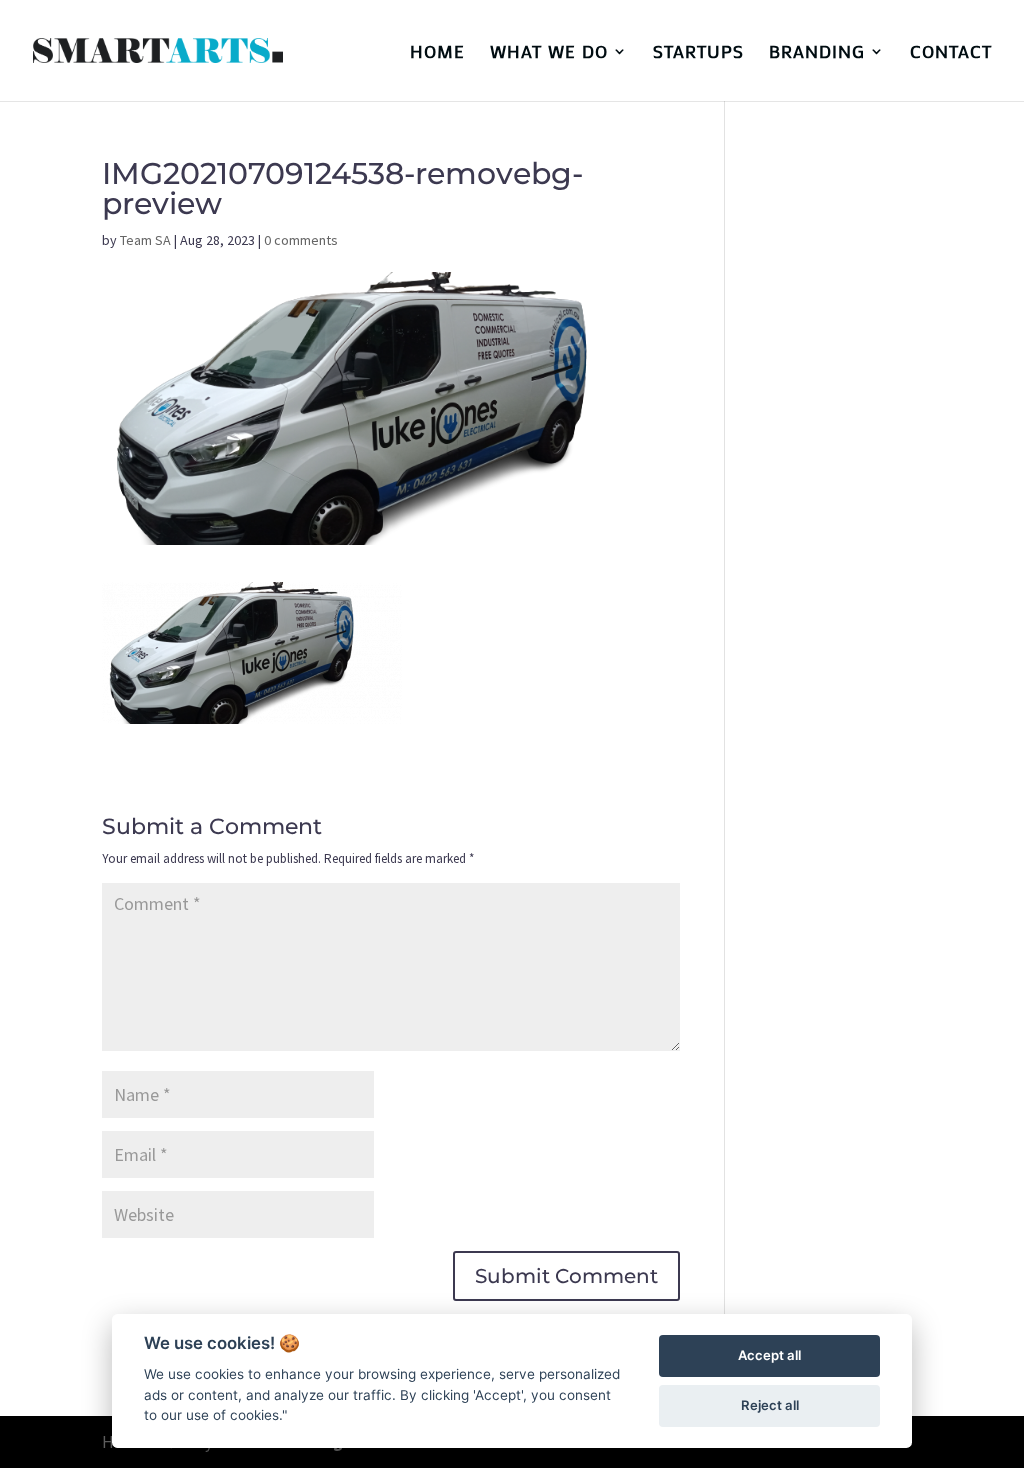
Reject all (770, 1405)
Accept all (769, 1355)
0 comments (301, 240)
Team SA (145, 240)
